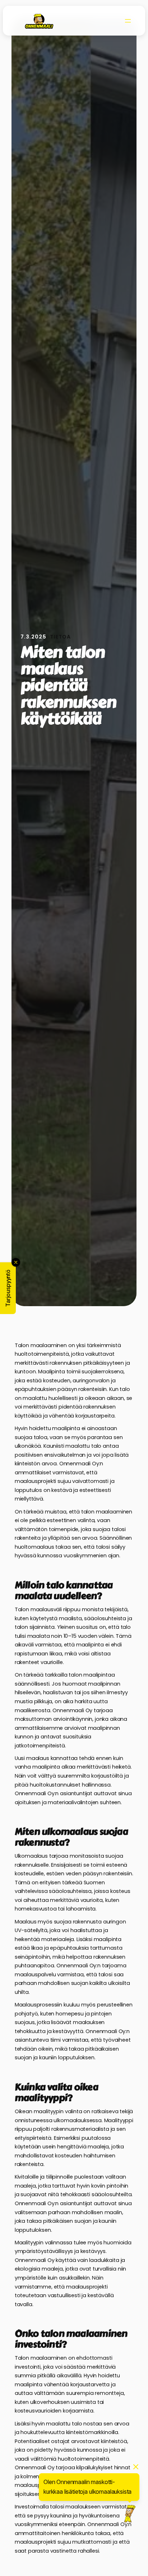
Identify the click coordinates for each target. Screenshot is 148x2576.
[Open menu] (128, 21)
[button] (8, 1288)
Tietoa (60, 637)
